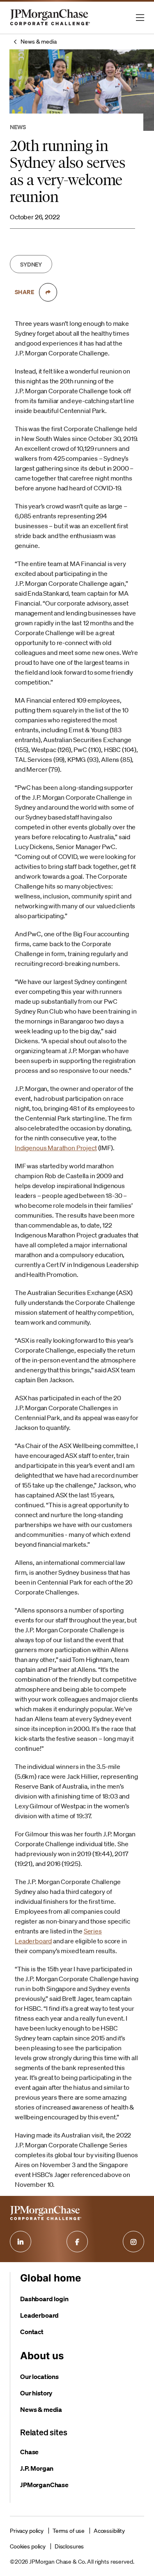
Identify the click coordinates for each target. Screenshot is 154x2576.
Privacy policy (27, 2531)
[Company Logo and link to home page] (50, 25)
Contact (32, 2332)
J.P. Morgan (37, 2468)
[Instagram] (133, 2242)
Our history (36, 2393)
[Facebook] (77, 2242)
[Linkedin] (21, 2242)
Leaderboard (39, 2315)
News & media (38, 42)
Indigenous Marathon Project (56, 1148)
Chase (29, 2452)
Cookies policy (28, 2546)
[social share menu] (48, 292)
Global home (51, 2278)
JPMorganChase (44, 2485)
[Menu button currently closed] (140, 18)
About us (42, 2356)
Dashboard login (44, 2299)
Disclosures (69, 2546)
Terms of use (69, 2531)
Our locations (39, 2376)
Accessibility (109, 2531)
